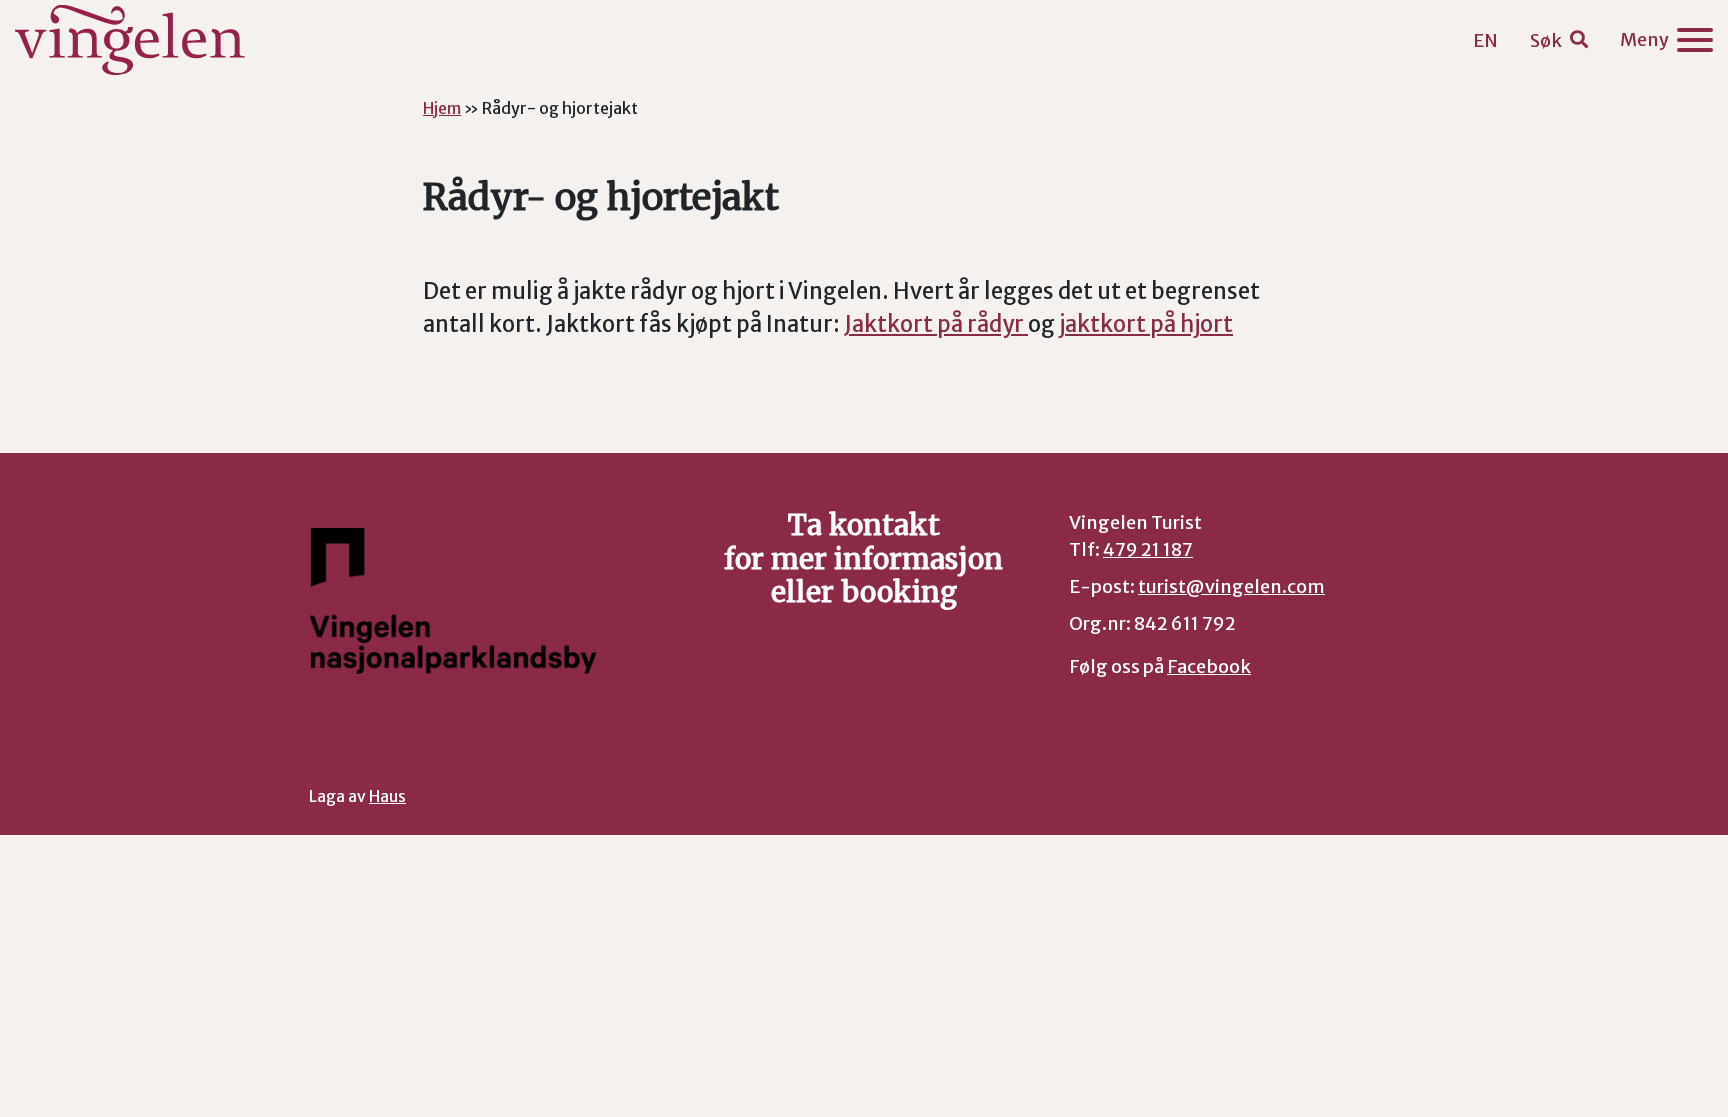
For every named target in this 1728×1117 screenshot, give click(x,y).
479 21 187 (1148, 549)
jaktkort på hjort (1146, 324)
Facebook (1209, 666)
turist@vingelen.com (1231, 586)
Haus (387, 796)
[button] (1559, 40)
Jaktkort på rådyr (936, 324)
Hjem (442, 108)
